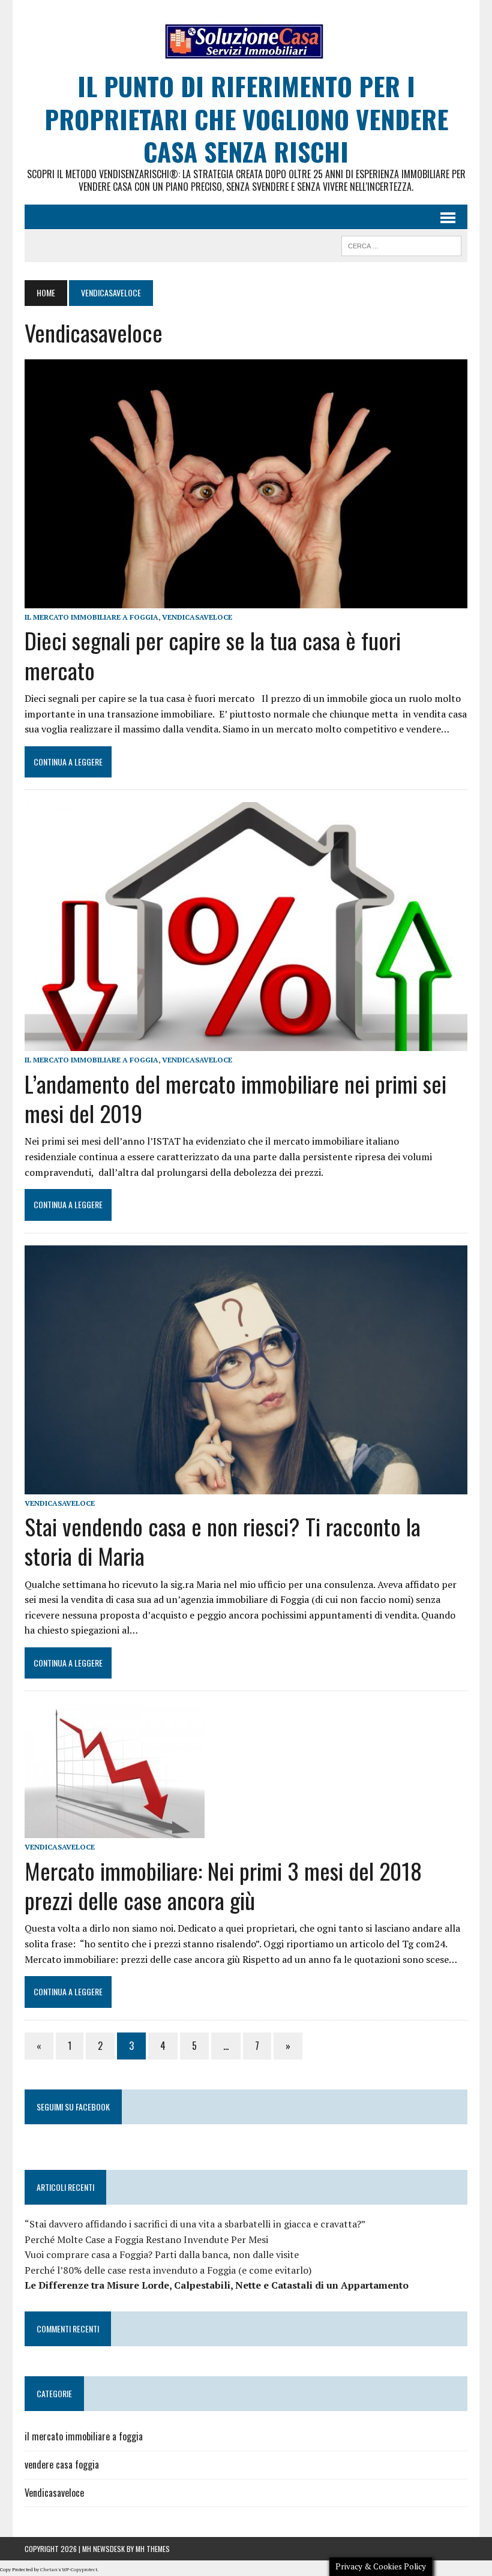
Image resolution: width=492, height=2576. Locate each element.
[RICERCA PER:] (401, 244)
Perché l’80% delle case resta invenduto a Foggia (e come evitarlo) (168, 2270)
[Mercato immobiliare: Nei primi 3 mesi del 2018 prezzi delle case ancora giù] (115, 1830)
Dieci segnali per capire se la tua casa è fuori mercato (213, 655)
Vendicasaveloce (197, 617)
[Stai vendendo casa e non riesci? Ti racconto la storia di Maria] (246, 1486)
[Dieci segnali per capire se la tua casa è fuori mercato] (246, 601)
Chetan (49, 2569)
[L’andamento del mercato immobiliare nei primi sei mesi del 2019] (246, 1043)
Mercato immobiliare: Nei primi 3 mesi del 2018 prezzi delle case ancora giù (223, 1885)
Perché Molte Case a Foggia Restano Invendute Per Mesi (146, 2239)
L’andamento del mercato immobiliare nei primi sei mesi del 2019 (235, 1098)
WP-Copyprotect (79, 2569)
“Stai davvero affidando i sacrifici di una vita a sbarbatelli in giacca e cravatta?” (195, 2224)
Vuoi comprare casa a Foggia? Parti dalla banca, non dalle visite (162, 2254)
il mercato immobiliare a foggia (91, 617)
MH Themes (153, 2549)
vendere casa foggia (62, 2464)
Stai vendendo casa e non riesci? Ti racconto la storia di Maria (223, 1541)
